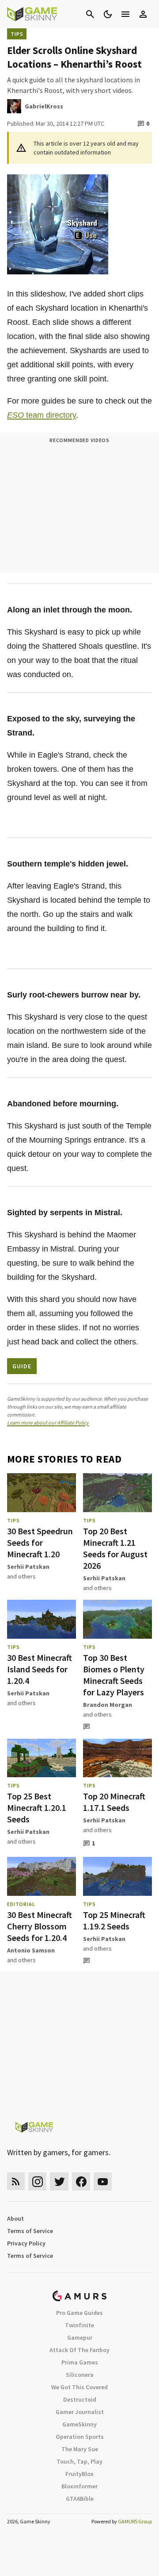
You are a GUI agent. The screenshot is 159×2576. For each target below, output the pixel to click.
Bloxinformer (79, 2486)
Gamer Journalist (80, 2412)
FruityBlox (79, 2474)
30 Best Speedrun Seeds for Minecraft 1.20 (40, 1542)
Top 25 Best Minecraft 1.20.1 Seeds (37, 1808)
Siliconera (80, 2375)
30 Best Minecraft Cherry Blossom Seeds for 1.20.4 (40, 1926)
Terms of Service (30, 2231)
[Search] (90, 14)
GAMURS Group (135, 2521)
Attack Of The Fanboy (79, 2350)
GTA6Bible (80, 2499)
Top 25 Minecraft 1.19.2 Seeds (114, 1920)
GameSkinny (79, 2424)
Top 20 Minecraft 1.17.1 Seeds (114, 1802)
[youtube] (103, 2181)
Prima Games (80, 2362)
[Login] (143, 14)
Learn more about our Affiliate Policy (48, 1423)
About (15, 2218)
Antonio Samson (31, 1950)
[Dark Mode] (108, 14)
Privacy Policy (26, 2243)
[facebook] (81, 2181)
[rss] (16, 2181)
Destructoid (80, 2399)
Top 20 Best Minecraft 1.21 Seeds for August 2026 (115, 1548)
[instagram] (37, 2181)
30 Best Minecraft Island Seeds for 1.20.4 (40, 1669)
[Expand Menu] (125, 14)
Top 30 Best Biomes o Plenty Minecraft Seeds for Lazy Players (114, 1675)
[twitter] (59, 2181)
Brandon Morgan (108, 1705)
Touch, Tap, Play (79, 2461)
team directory (42, 415)
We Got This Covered (79, 2387)
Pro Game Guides (79, 2313)
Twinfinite (79, 2325)
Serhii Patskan (28, 1567)
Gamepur (80, 2337)
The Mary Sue (80, 2449)
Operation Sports (80, 2437)
